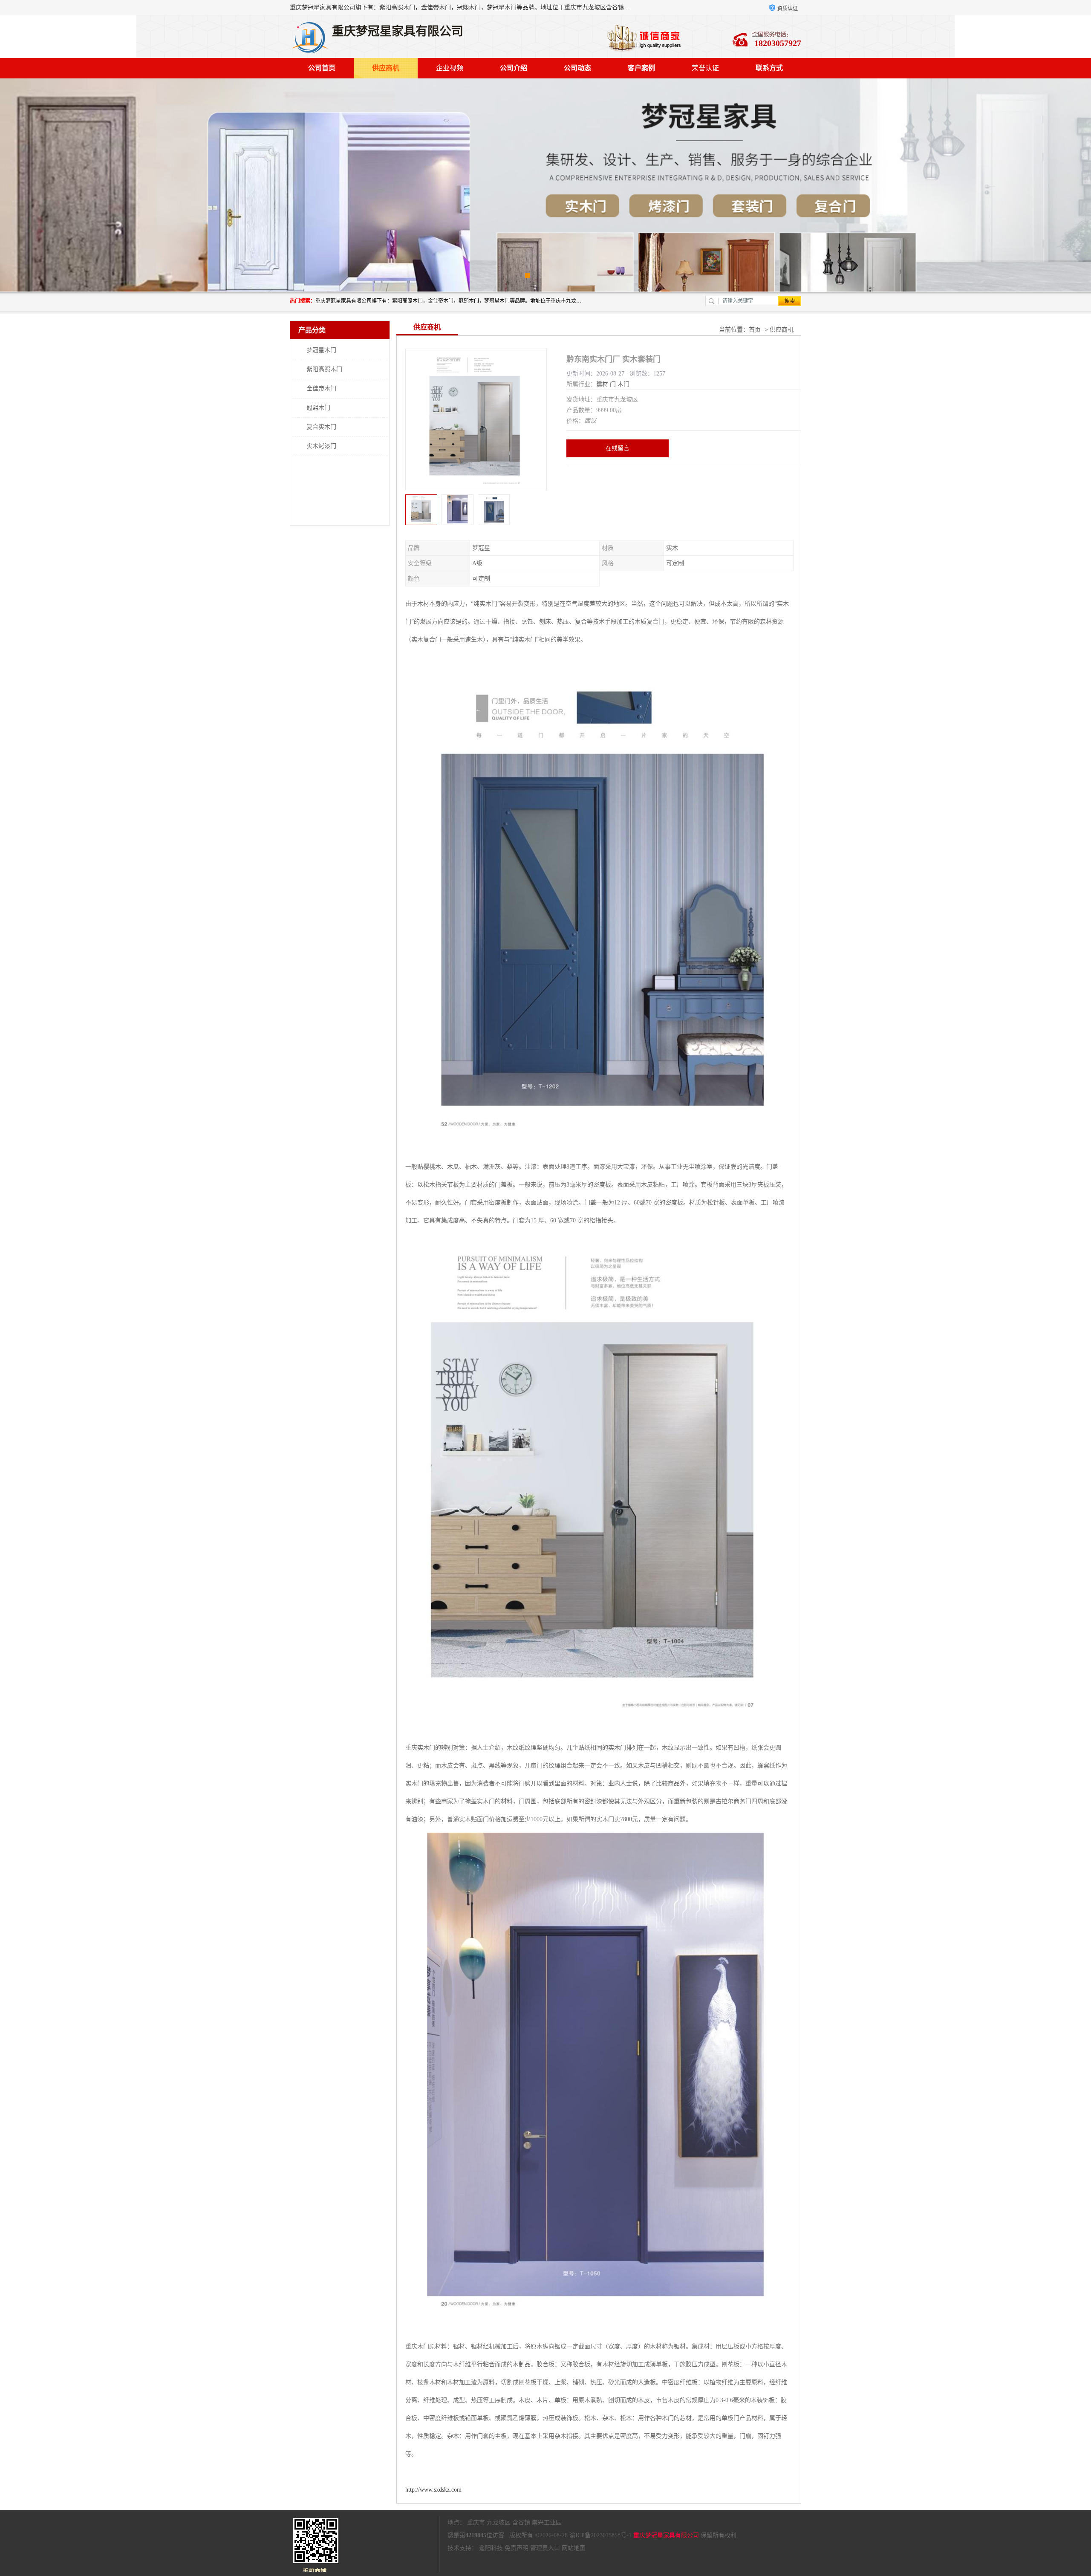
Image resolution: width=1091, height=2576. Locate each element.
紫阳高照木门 (324, 369)
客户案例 (641, 68)
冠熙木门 (318, 408)
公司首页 (322, 68)
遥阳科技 (491, 2548)
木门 (623, 384)
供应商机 (386, 68)
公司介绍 (514, 68)
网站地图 (574, 2548)
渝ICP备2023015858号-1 (600, 2535)
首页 (755, 330)
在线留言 (618, 448)
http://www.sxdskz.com (433, 2490)
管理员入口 (545, 2548)
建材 (602, 384)
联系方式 (769, 68)
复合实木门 (321, 427)
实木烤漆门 (321, 446)
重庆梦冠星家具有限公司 (666, 2535)
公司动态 (577, 68)
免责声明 (517, 2548)
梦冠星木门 (321, 350)
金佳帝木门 (321, 388)
